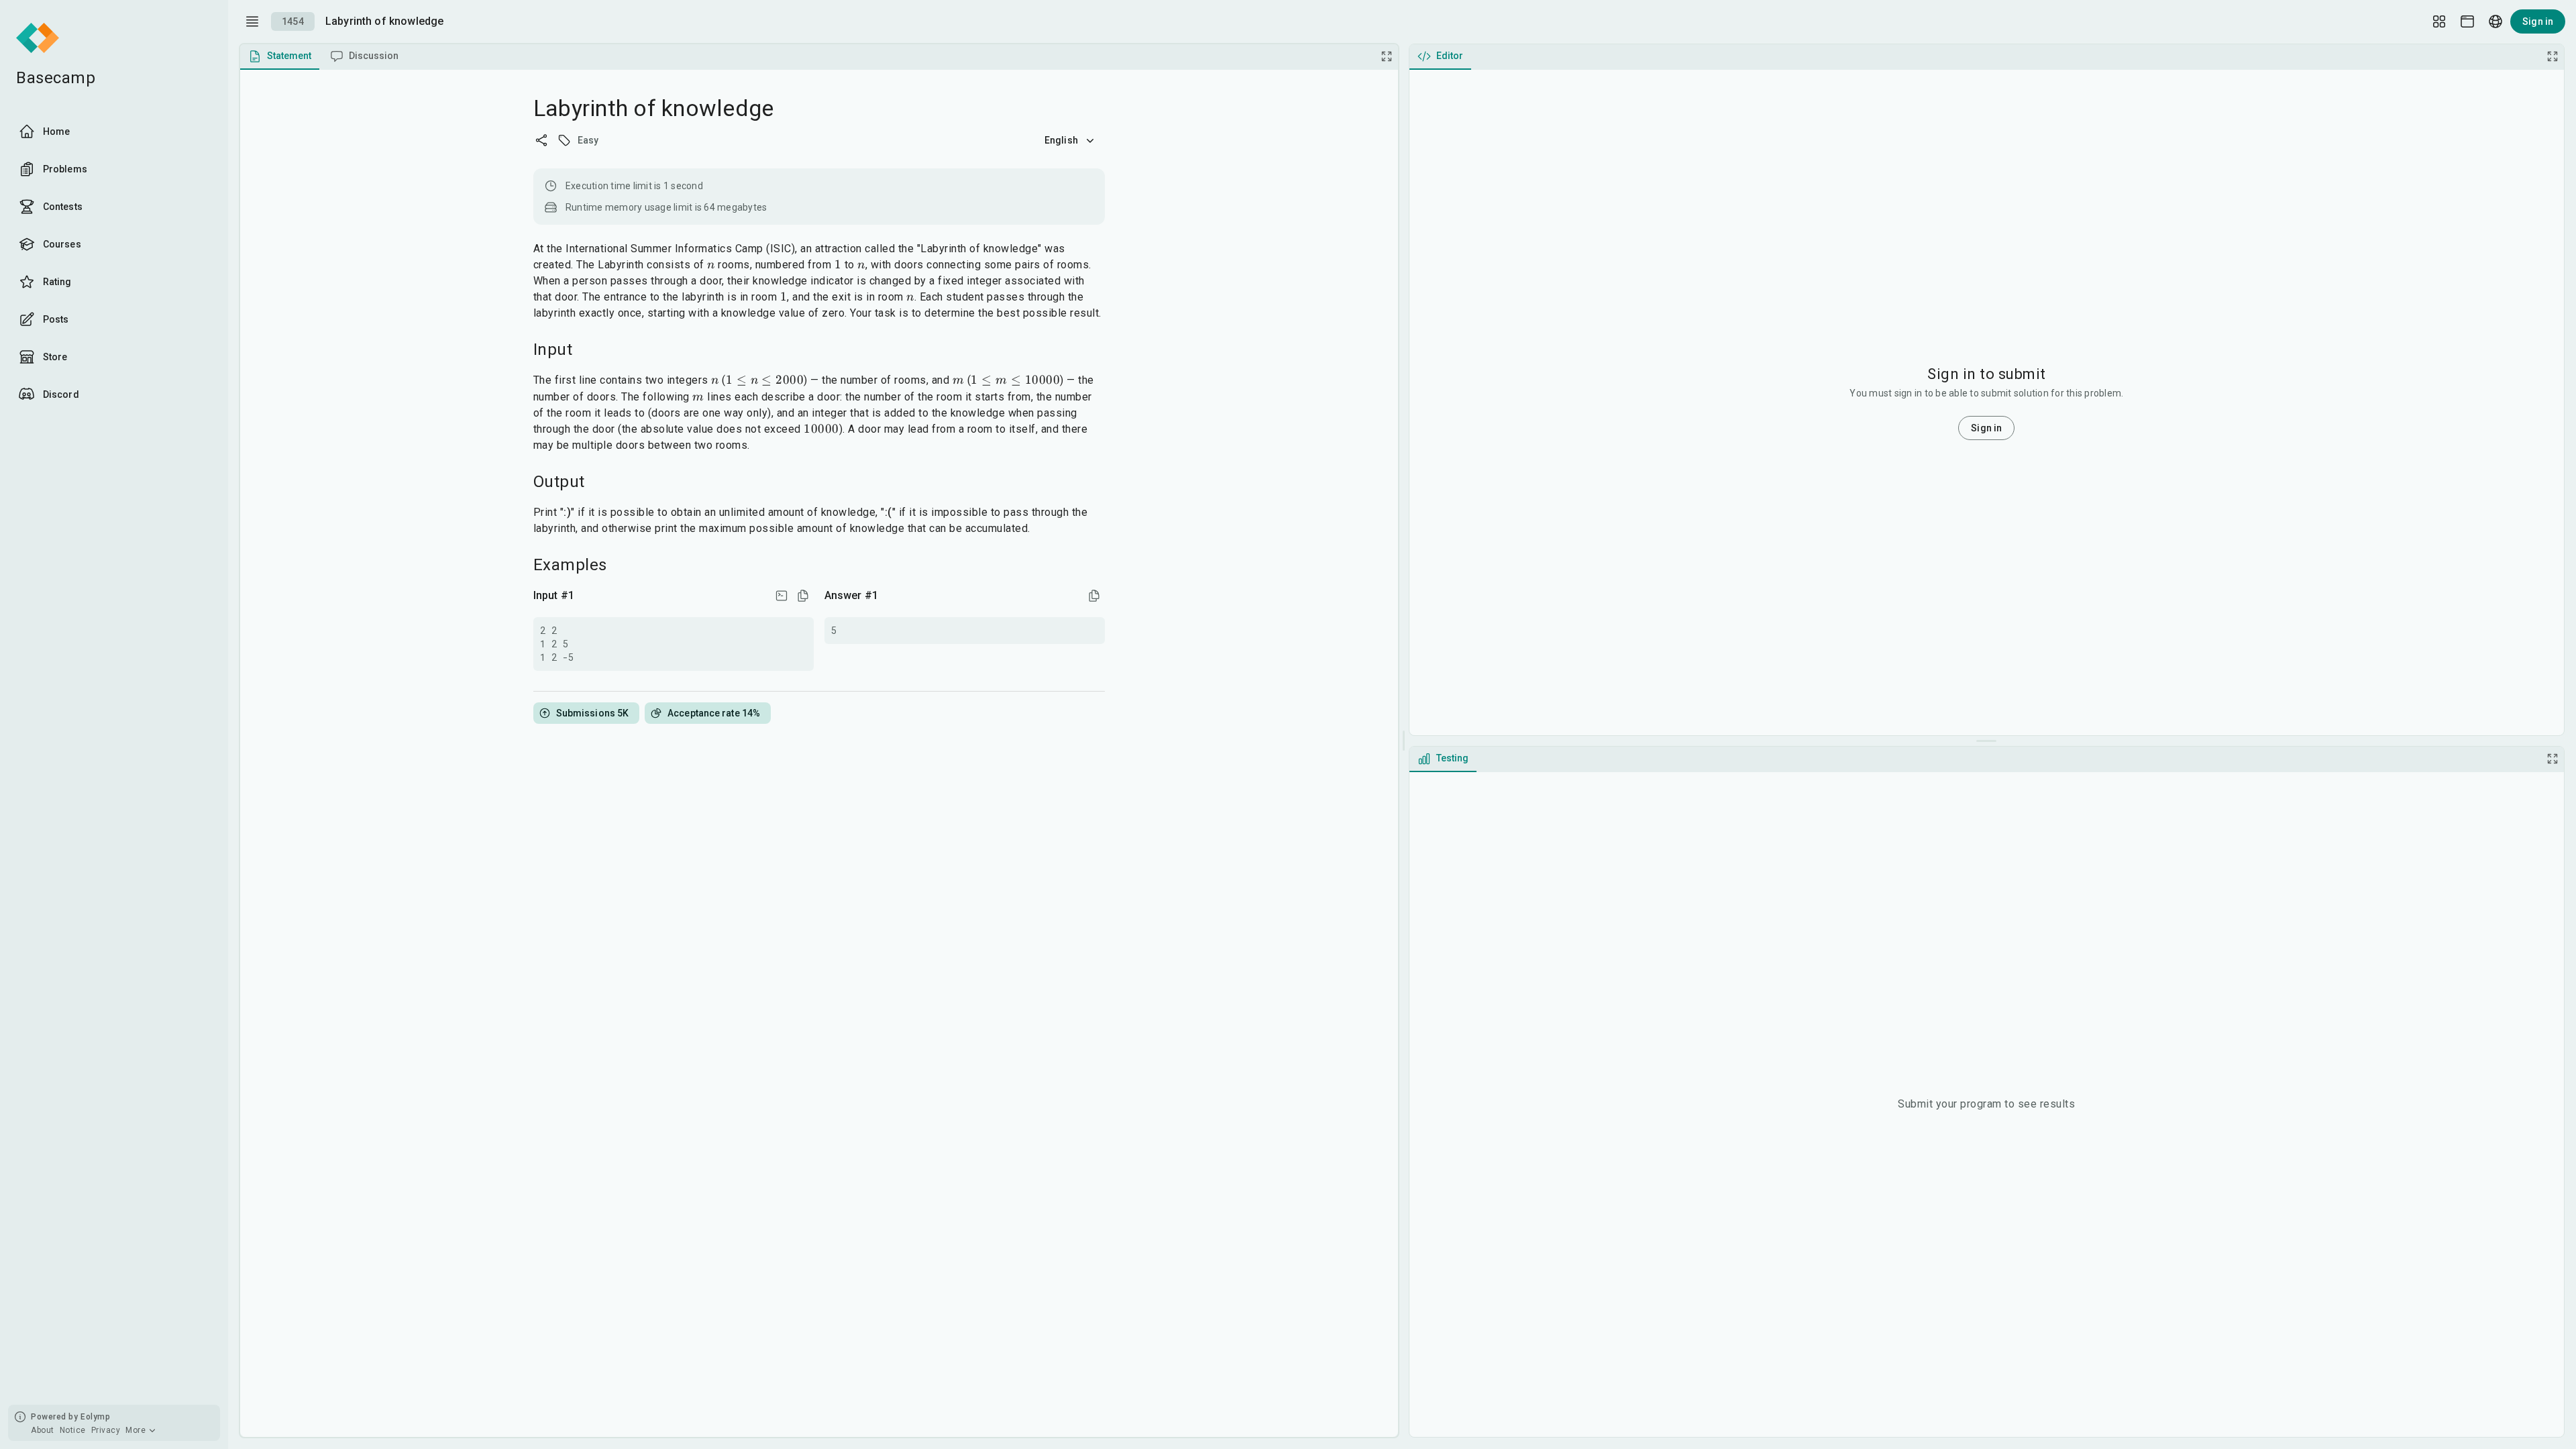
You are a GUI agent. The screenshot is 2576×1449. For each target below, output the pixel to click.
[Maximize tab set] (1387, 56)
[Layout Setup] (2439, 21)
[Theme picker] (2467, 21)
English (1061, 140)
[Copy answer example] (1094, 596)
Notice (73, 1430)
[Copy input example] (803, 596)
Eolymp (95, 1417)
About (43, 1430)
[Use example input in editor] (782, 596)
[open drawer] (252, 21)
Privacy (106, 1430)
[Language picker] (2495, 21)
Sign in (2538, 21)
